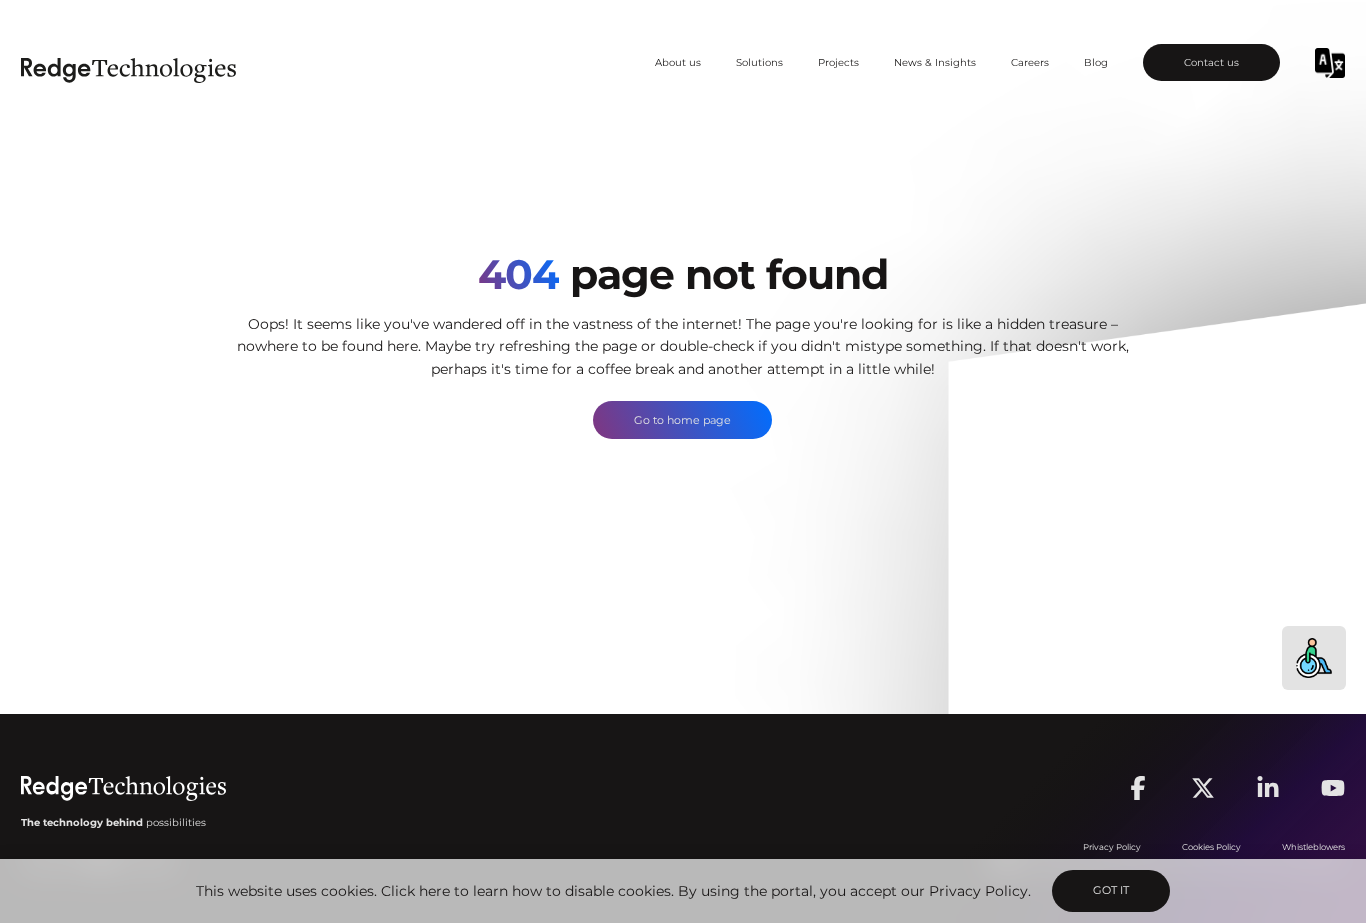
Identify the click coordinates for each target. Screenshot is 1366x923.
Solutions (759, 62)
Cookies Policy (1211, 847)
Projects (838, 62)
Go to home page (682, 420)
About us (678, 62)
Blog (1096, 62)
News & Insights (935, 62)
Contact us (1211, 62)
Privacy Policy (978, 891)
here (434, 891)
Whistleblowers (1313, 847)
